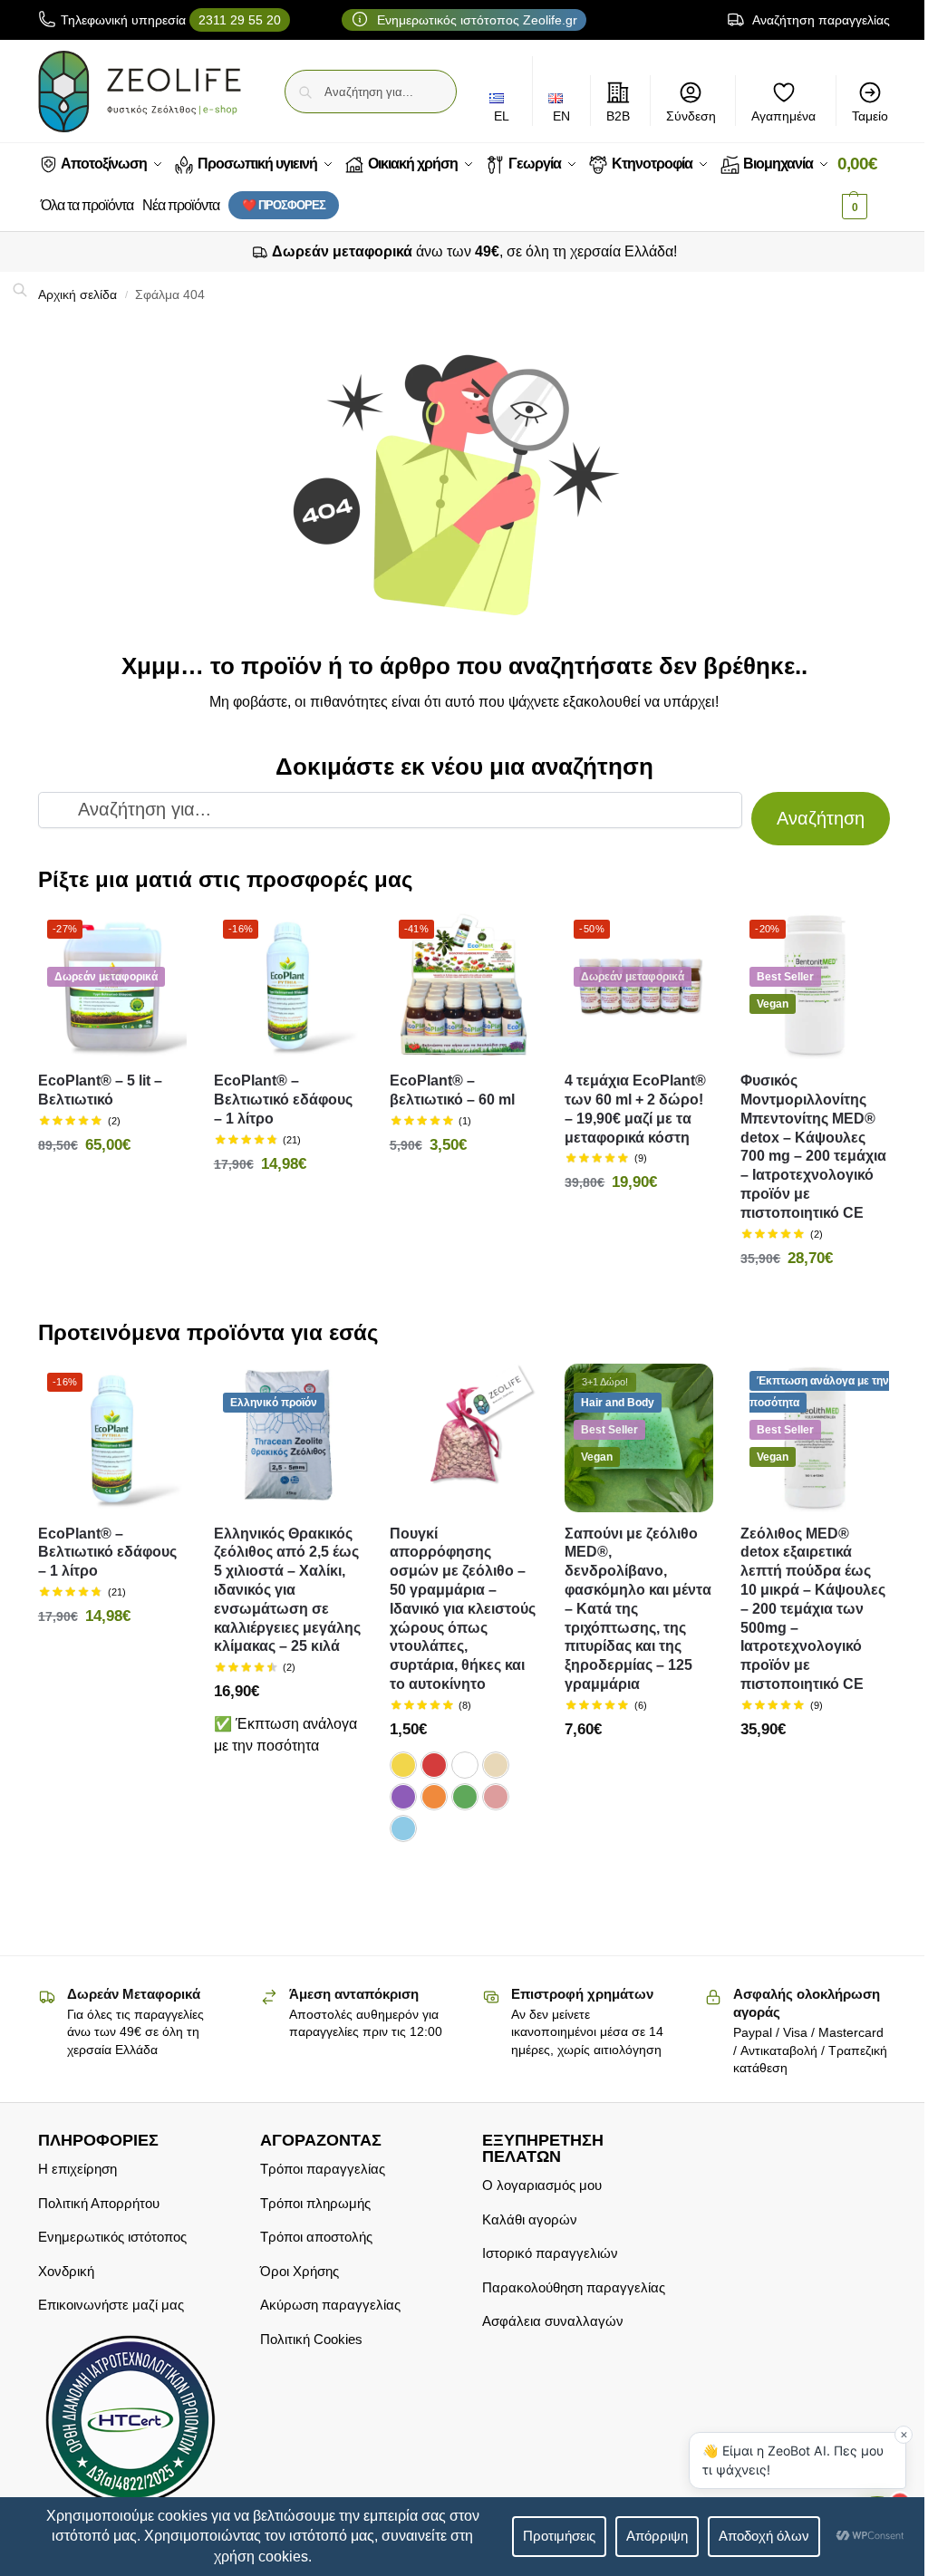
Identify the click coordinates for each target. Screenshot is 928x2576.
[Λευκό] (465, 1765)
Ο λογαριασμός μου (542, 2185)
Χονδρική (66, 2271)
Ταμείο (870, 116)
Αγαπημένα (783, 116)
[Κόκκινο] (434, 1765)
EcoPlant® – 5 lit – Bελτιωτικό (100, 1090)
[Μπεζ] (496, 1765)
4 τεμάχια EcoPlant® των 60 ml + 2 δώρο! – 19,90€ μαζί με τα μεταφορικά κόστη (635, 1109)
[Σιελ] (403, 1828)
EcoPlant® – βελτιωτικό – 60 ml (452, 1090)
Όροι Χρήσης (300, 2271)
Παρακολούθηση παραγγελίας (574, 2287)
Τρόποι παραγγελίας (323, 2169)
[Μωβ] (403, 1797)
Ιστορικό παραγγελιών (550, 2253)
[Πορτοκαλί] (434, 1797)
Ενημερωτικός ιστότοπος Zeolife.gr (475, 20)
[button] (864, 185)
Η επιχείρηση (77, 2169)
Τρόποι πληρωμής (315, 2203)
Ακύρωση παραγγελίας (330, 2305)
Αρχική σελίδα (77, 295)
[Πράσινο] (465, 1797)
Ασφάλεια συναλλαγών (553, 2321)
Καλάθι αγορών (530, 2219)
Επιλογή (463, 1874)
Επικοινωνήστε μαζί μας (111, 2305)
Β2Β (618, 116)
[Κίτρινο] (403, 1765)
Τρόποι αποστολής (316, 2237)
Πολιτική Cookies (311, 2339)
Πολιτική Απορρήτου (99, 2203)
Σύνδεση (691, 116)
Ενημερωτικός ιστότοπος (112, 2237)
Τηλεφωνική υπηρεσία (171, 20)
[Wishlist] (159, 938)
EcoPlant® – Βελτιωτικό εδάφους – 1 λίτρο (283, 1100)
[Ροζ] (496, 1797)
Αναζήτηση (821, 818)
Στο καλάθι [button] (112, 1185)
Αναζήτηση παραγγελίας (820, 20)
